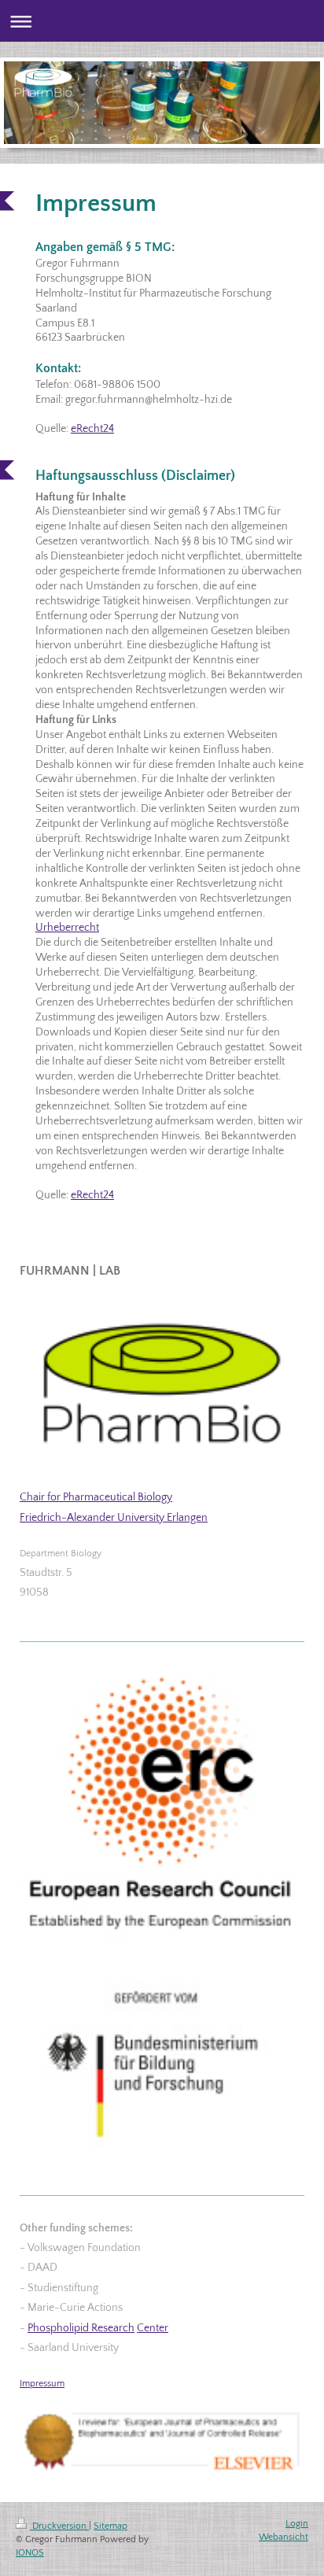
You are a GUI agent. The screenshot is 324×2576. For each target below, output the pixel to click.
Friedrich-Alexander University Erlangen (114, 1518)
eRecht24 (92, 429)
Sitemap (110, 2526)
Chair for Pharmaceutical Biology (96, 1497)
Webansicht (283, 2537)
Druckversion (59, 2526)
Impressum (42, 2384)
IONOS (30, 2553)
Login (297, 2524)
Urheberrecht (67, 928)
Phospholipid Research (81, 2328)
